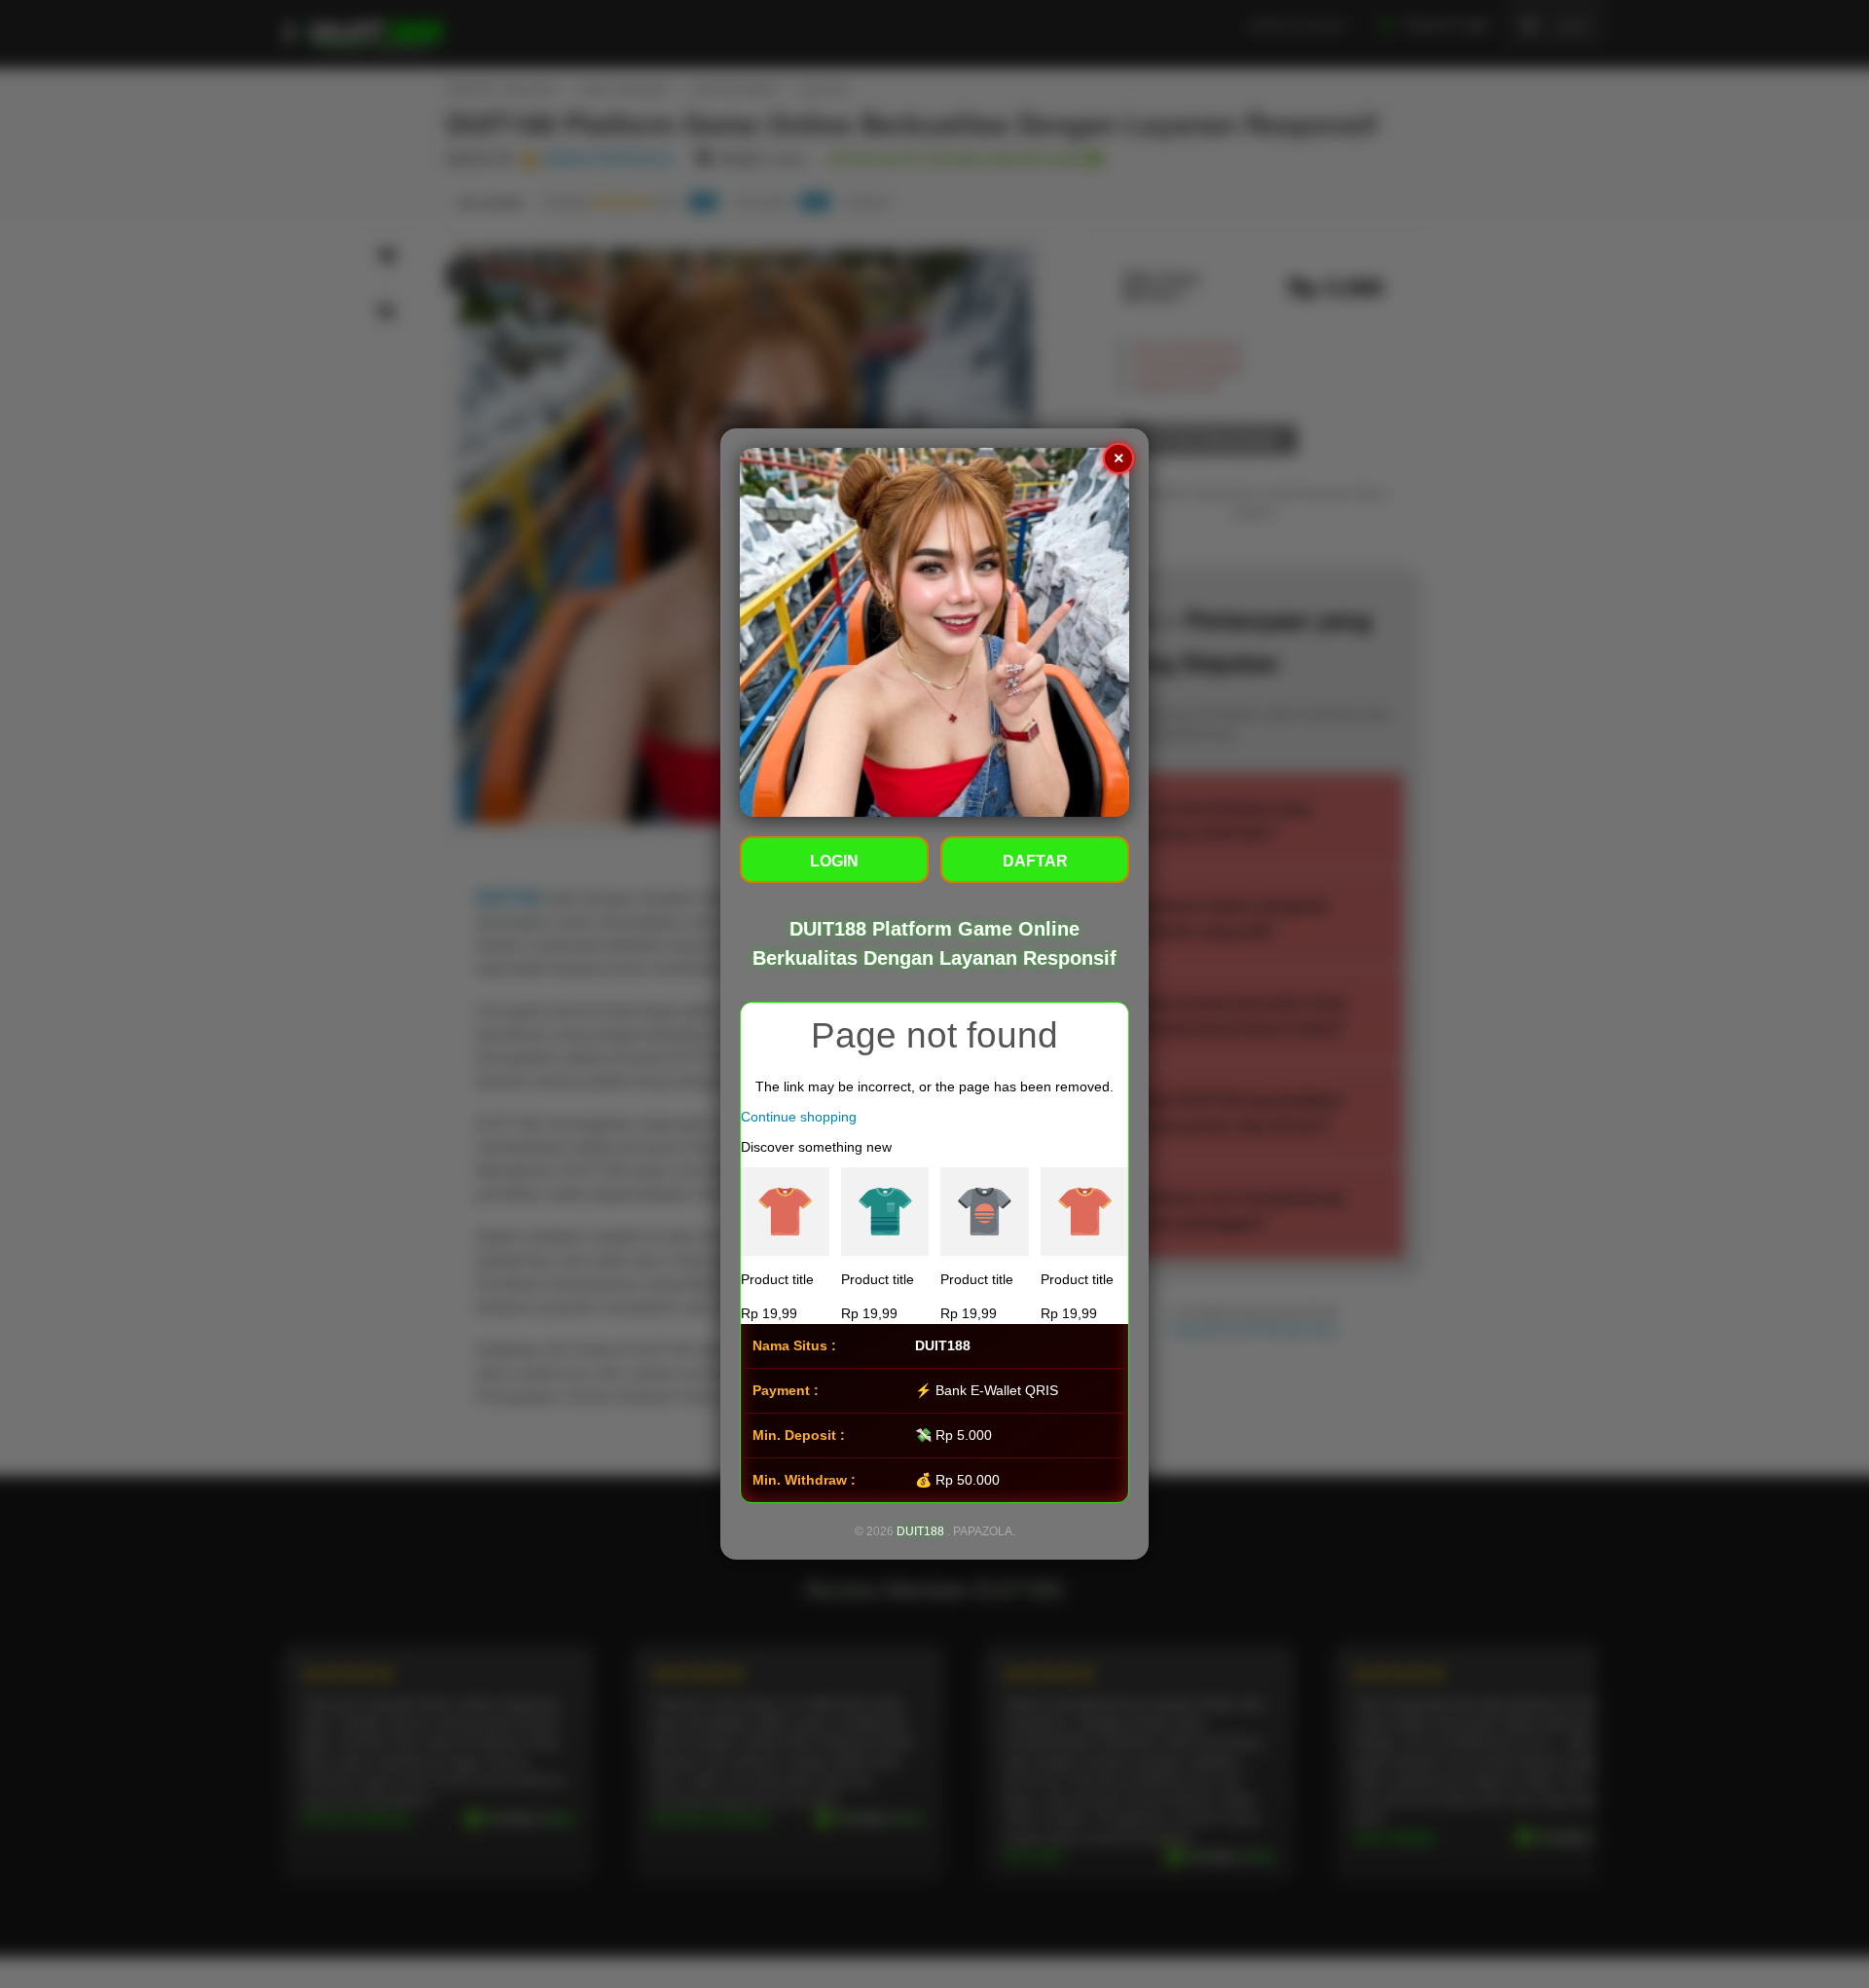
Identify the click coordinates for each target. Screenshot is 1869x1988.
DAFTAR (1035, 861)
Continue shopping (799, 1117)
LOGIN (834, 861)
